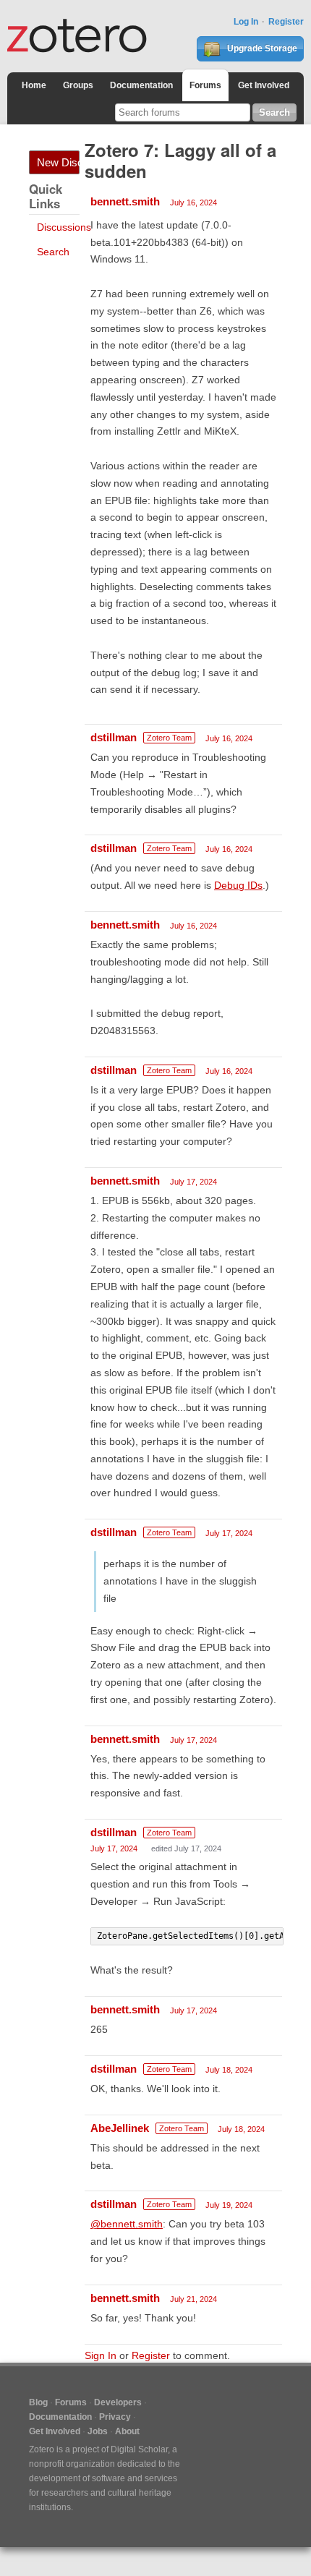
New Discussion (58, 162)
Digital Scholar (139, 2449)
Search (53, 252)
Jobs (98, 2431)
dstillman (114, 737)
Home (34, 85)
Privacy (115, 2417)
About (127, 2431)
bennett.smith (125, 201)
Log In (246, 22)
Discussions (64, 227)
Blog (38, 2402)
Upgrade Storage (261, 48)
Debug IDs (238, 885)
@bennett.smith (127, 2224)
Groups (78, 85)
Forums (205, 85)
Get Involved (264, 85)
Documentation (141, 85)
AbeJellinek (120, 2128)
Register (286, 22)
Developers (118, 2402)
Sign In (101, 2355)
